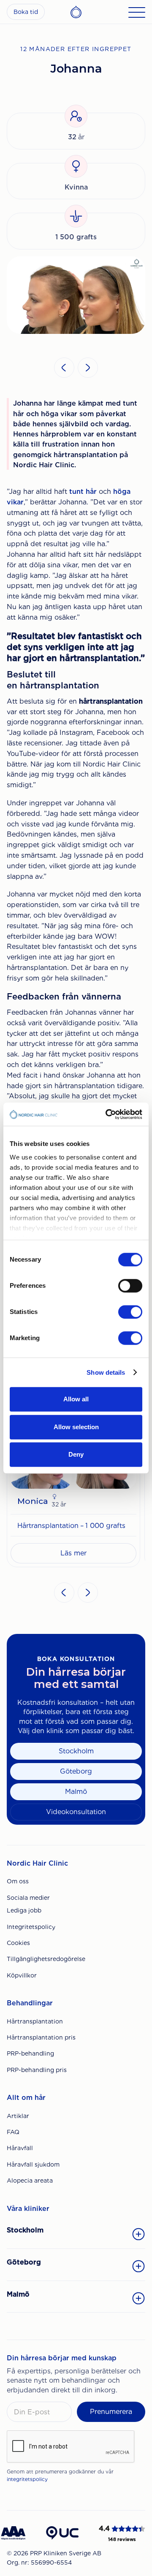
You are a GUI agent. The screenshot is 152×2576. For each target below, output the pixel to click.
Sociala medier (28, 1898)
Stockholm (76, 1751)
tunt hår (83, 492)
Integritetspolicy (31, 1927)
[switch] (130, 1286)
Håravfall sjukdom (33, 2164)
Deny (76, 1454)
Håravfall (20, 2148)
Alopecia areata (30, 2181)
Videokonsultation (76, 1812)
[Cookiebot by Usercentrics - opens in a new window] (107, 1114)
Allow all (76, 1399)
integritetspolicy (27, 2479)
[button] (64, 368)
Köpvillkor (22, 1975)
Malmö (76, 1792)
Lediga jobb (24, 1910)
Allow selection (76, 1427)
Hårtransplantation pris (41, 2037)
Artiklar (18, 2116)
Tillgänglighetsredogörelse (46, 1959)
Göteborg (76, 1771)
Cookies (18, 1943)
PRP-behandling (30, 2053)
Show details (106, 1372)
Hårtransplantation (35, 2021)
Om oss (18, 1881)
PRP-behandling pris (37, 2070)
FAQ (13, 2132)
